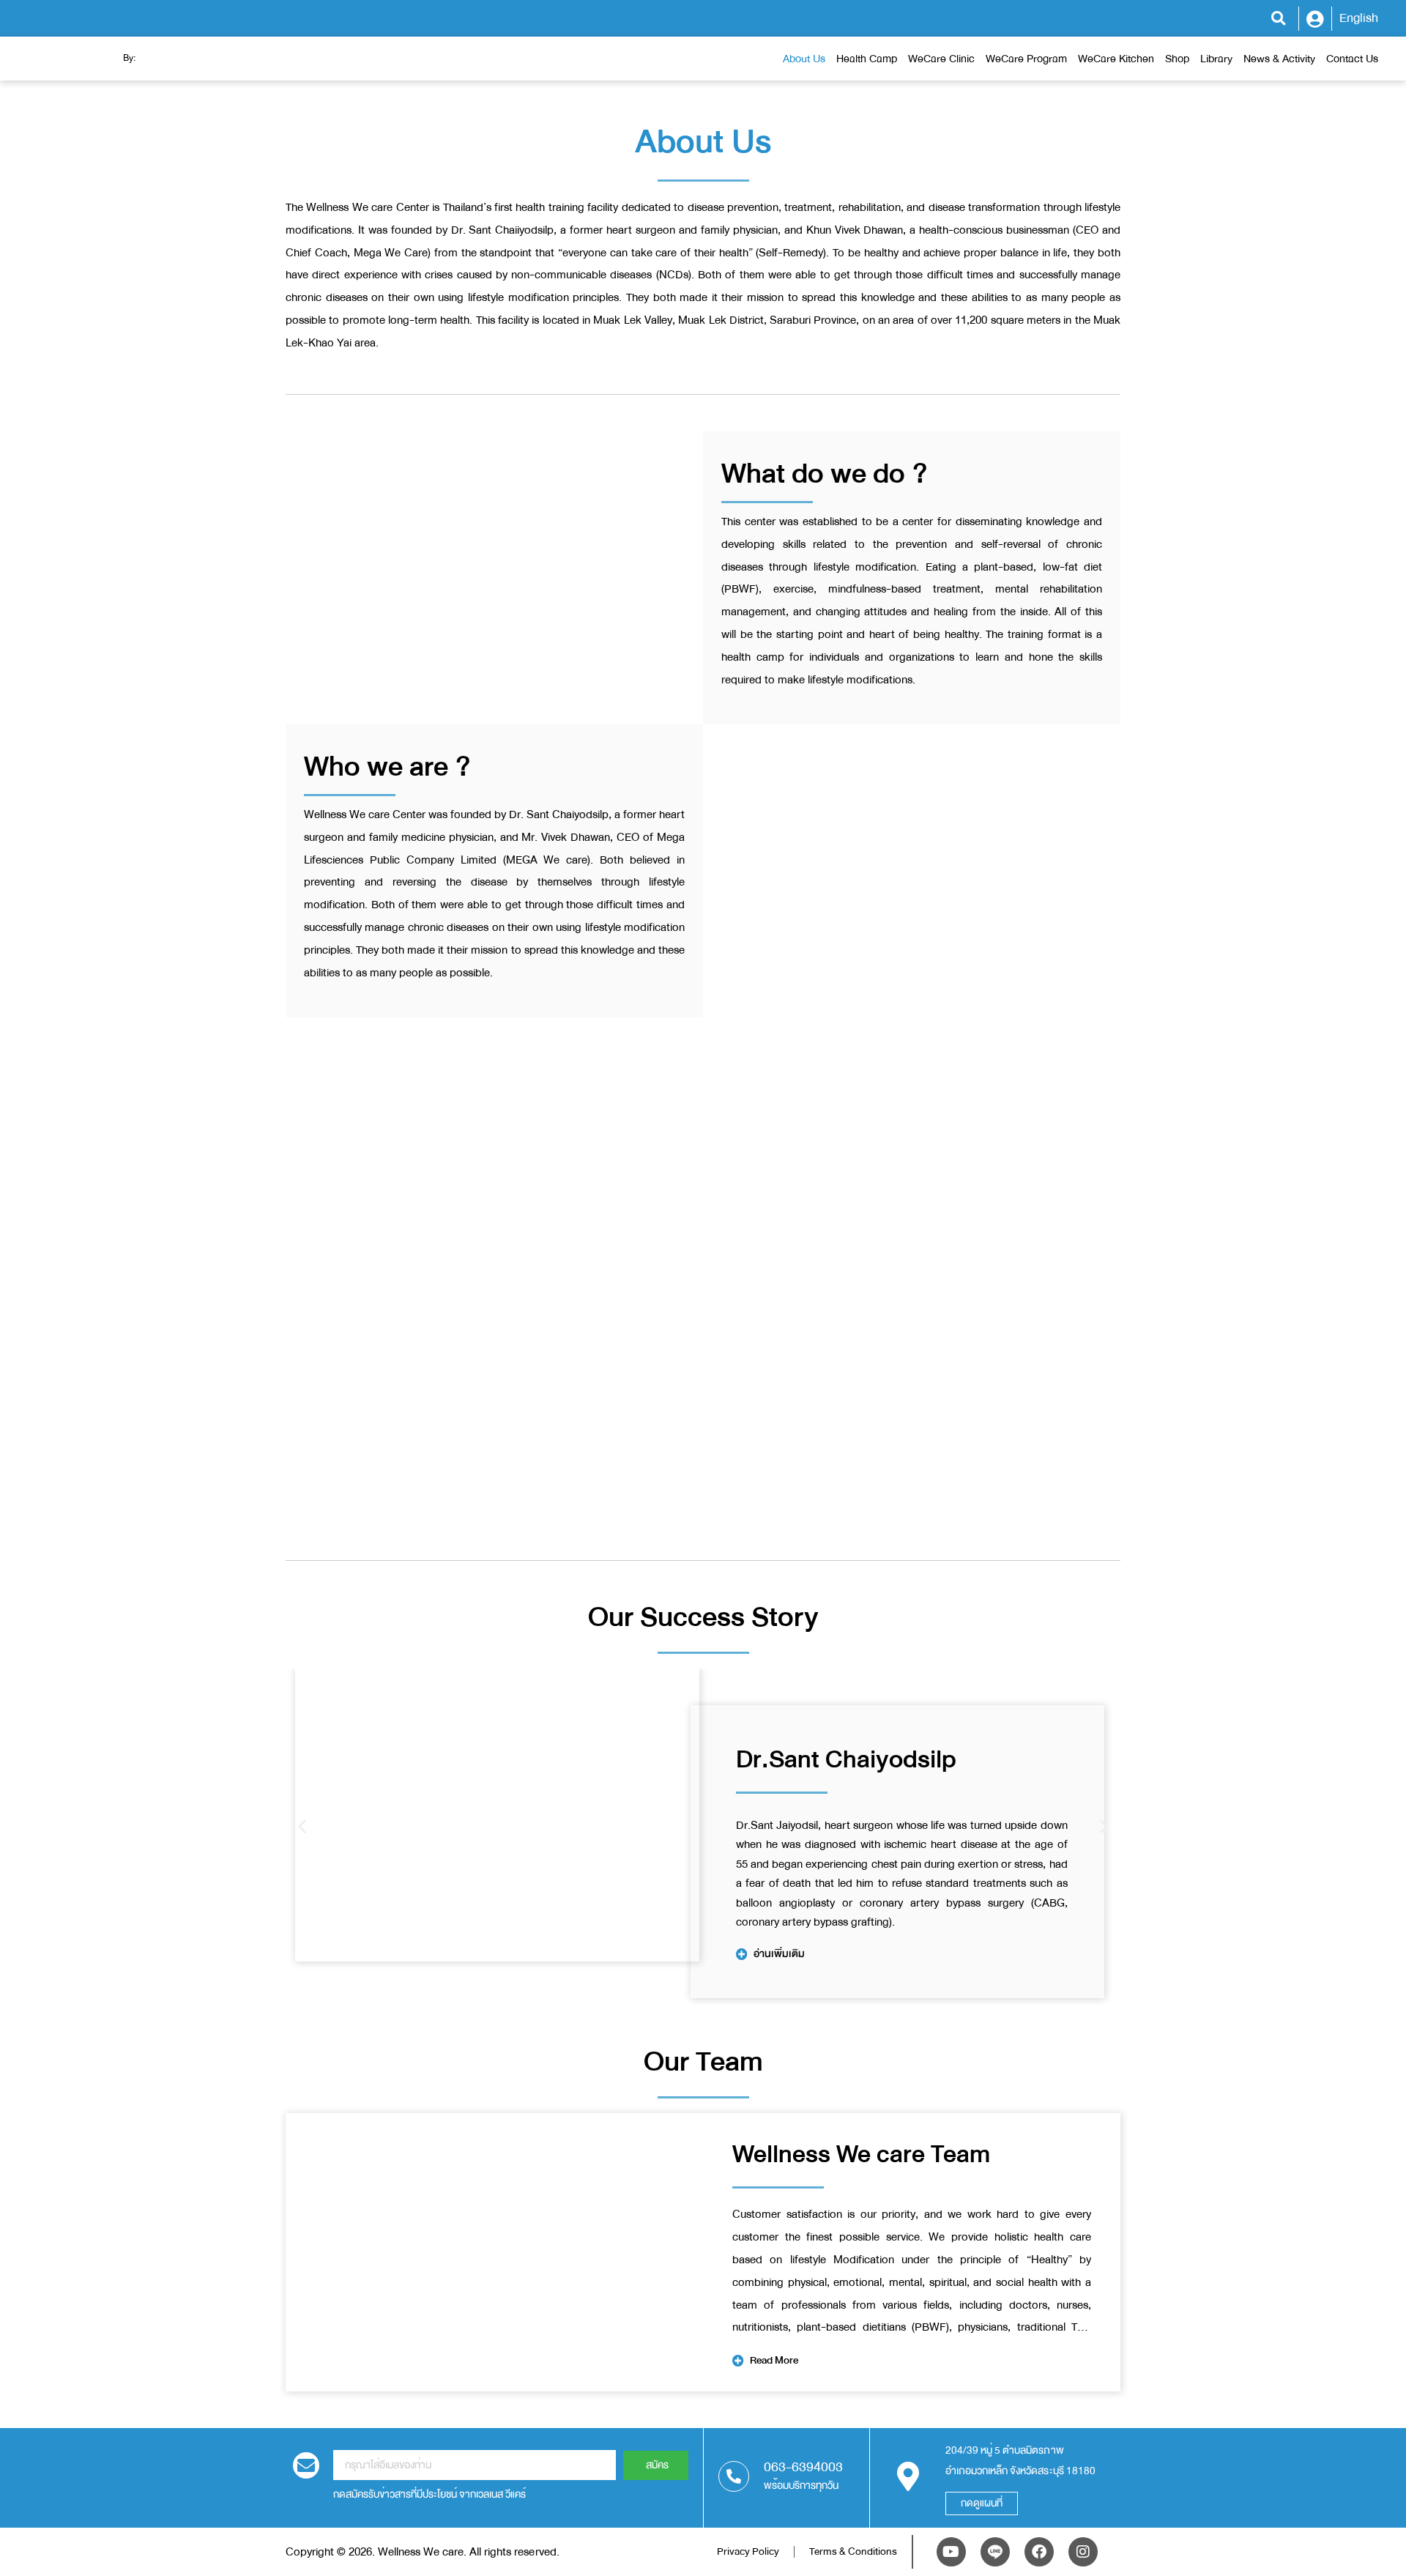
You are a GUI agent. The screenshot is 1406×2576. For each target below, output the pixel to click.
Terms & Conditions (853, 2551)
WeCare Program (1026, 59)
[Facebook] (1039, 2552)
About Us (804, 59)
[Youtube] (951, 2552)
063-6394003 (803, 2467)
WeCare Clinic (941, 59)
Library (1216, 59)
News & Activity (1279, 59)
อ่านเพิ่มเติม (779, 1954)
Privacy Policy (748, 2551)
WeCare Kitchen (1116, 59)
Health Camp (867, 59)
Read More (774, 2360)
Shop (1177, 59)
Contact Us (1352, 59)
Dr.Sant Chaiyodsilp (846, 1759)
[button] (1278, 19)
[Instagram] (1083, 2552)
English (1359, 18)
